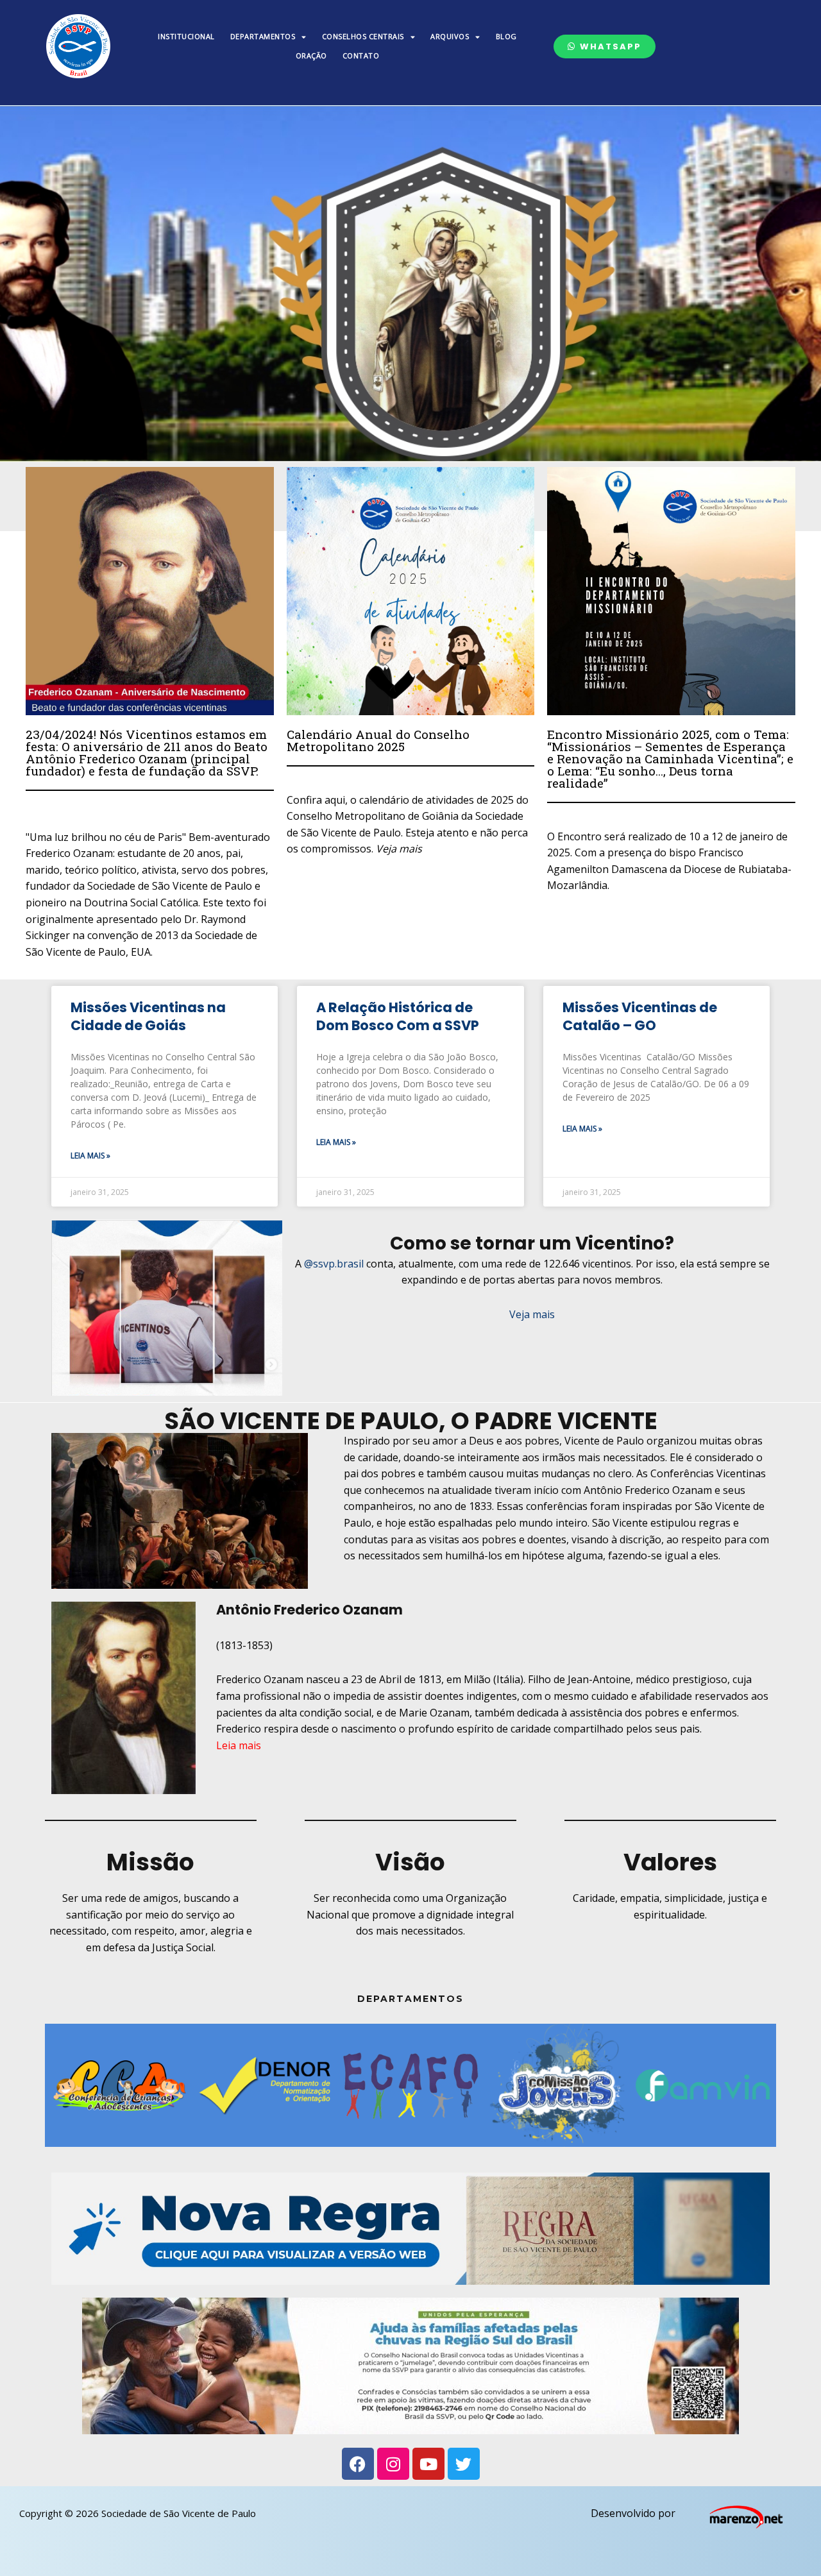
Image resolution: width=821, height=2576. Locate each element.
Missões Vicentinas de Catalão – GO (640, 1016)
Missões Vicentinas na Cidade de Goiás (148, 1016)
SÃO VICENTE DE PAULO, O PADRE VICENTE (411, 1421)
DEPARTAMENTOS (263, 36)
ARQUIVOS (450, 36)
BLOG (506, 36)
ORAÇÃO (311, 55)
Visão (410, 1862)
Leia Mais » (90, 1156)
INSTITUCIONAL (186, 36)
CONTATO (361, 55)
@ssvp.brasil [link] (334, 1264)
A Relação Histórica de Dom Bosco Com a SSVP (398, 1016)
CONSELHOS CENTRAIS (363, 36)
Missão (150, 1862)
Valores (670, 1862)
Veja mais (532, 1314)
